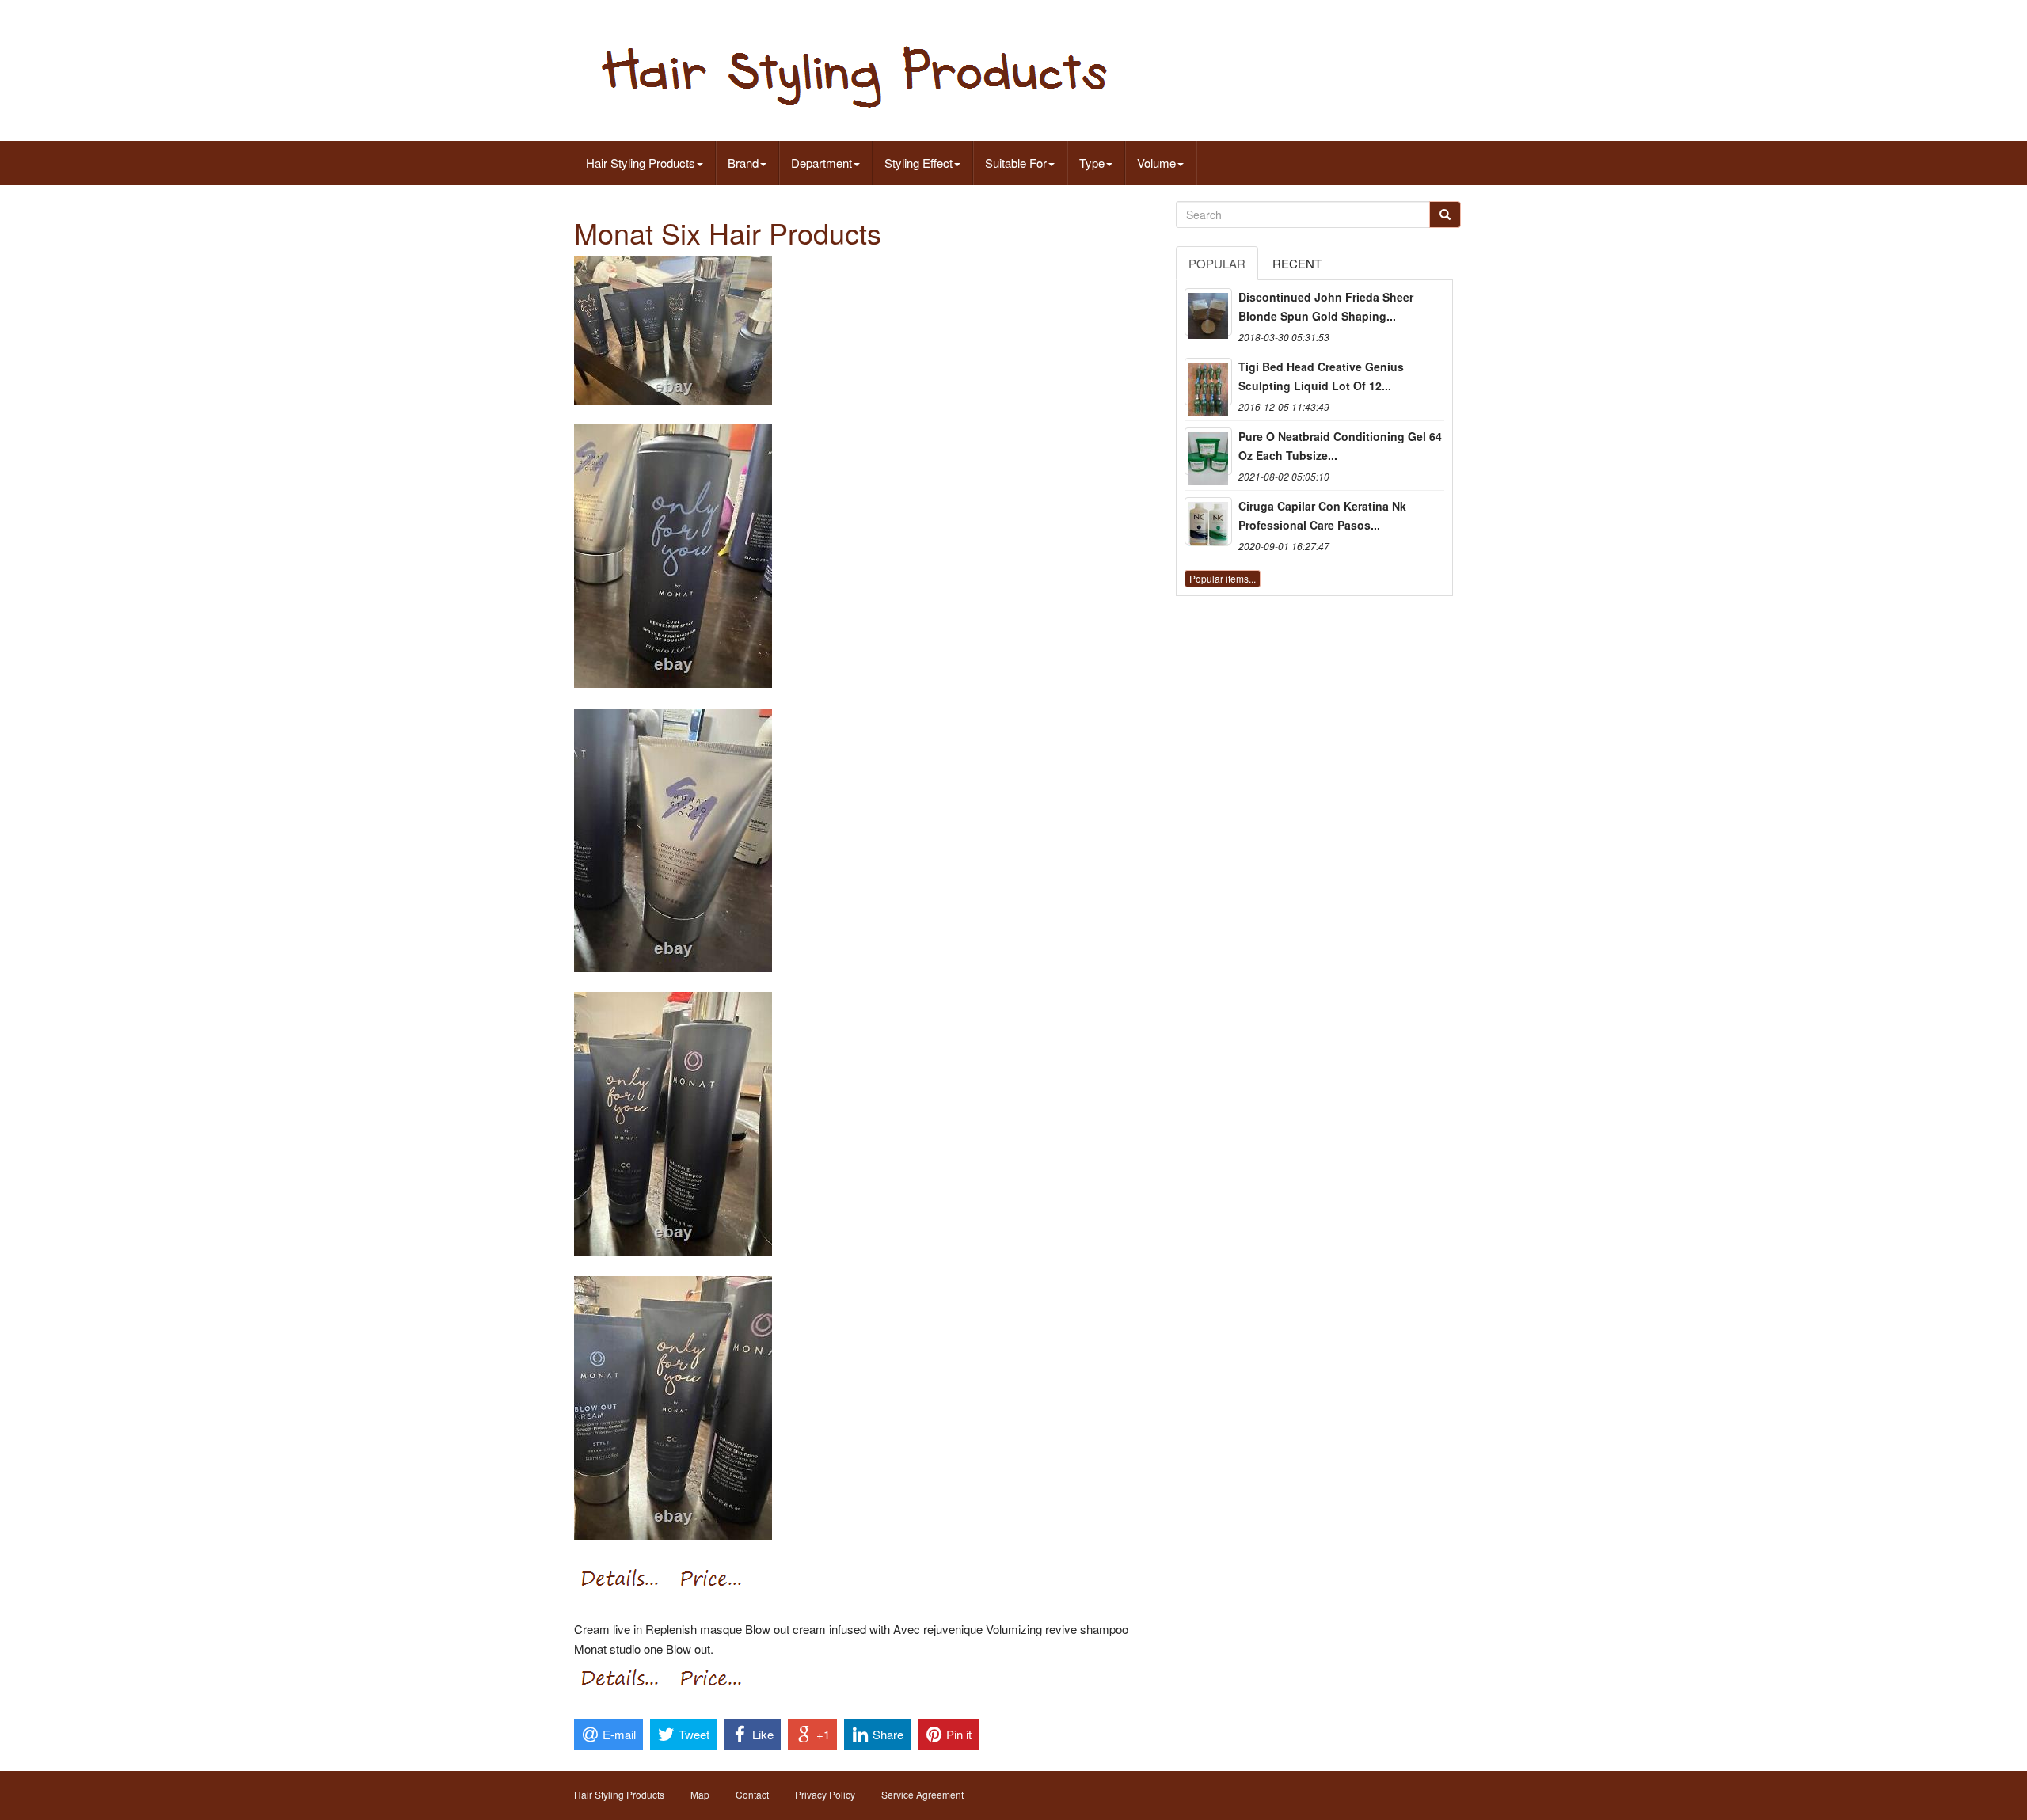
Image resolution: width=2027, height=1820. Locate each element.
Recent (1297, 263)
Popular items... (1223, 578)
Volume (1156, 163)
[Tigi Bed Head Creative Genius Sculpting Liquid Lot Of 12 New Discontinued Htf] (1208, 382)
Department (821, 163)
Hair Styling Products (641, 163)
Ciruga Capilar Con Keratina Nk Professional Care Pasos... (1322, 515)
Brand (743, 163)
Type (1092, 163)
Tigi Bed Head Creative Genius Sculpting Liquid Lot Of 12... (1321, 376)
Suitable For (1016, 163)
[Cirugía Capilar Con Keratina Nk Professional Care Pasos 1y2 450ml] (1208, 521)
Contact (752, 1794)
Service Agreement (922, 1794)
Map (700, 1794)
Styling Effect (918, 163)
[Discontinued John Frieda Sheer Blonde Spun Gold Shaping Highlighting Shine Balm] (1208, 312)
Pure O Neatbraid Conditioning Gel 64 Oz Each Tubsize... (1340, 446)
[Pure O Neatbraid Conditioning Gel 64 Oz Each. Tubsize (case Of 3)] (1208, 451)
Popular (1217, 263)
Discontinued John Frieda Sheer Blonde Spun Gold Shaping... (1326, 306)
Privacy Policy (825, 1794)
